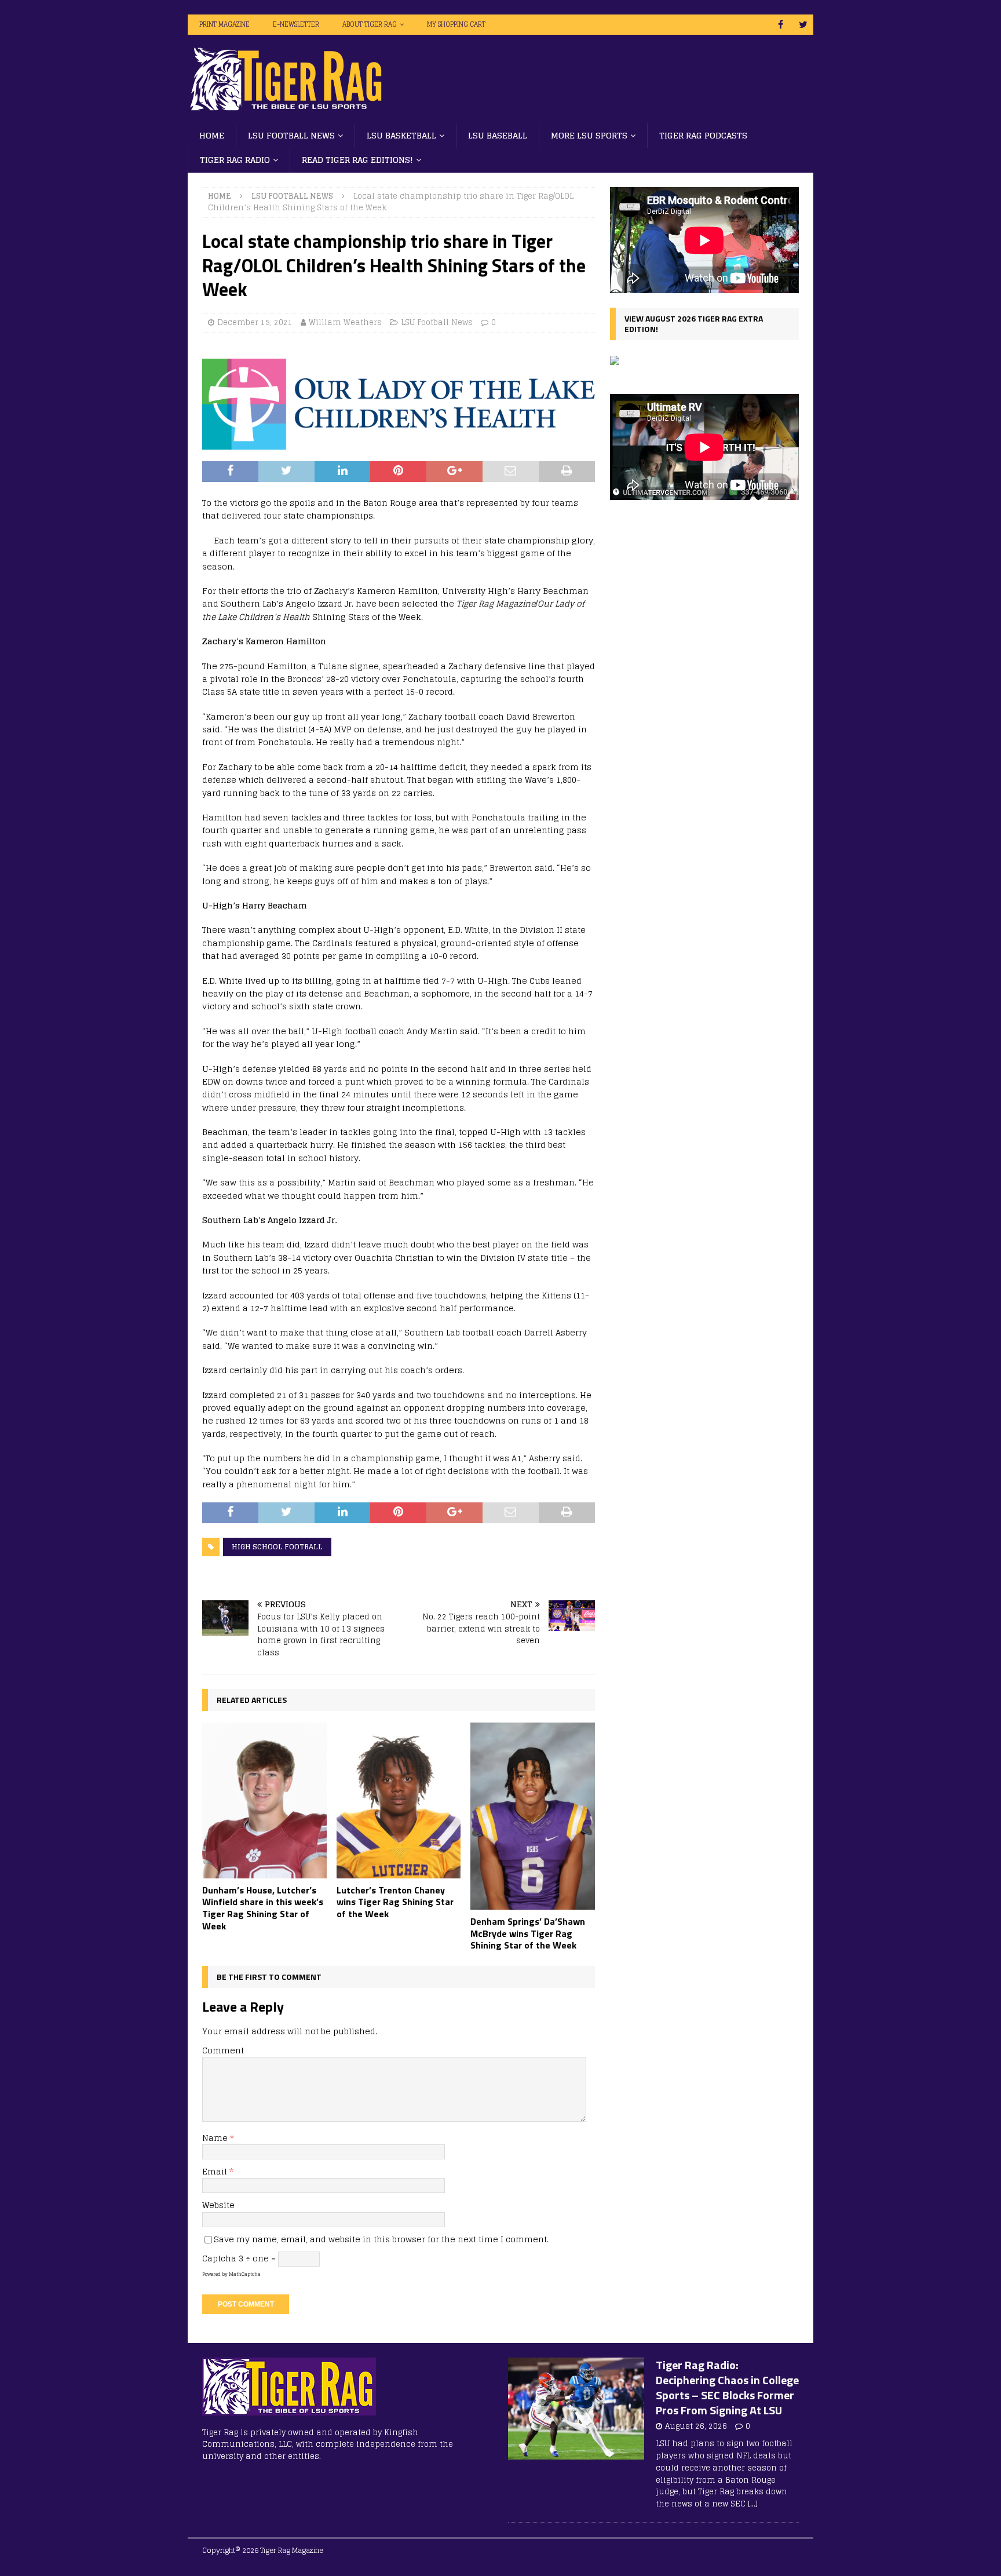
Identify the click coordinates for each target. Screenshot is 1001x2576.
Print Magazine (224, 24)
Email (216, 2171)
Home (212, 135)
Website (218, 2205)
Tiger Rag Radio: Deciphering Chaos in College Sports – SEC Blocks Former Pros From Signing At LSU (727, 2387)
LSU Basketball (401, 135)
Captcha (219, 2258)
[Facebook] (781, 25)
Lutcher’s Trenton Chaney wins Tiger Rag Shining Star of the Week (395, 1902)
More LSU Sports (589, 135)
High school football (277, 1547)
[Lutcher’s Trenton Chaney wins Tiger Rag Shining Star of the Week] (399, 1800)
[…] (753, 2504)
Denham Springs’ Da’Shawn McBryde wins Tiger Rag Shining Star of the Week (528, 1933)
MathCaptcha (245, 2274)
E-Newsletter (296, 24)
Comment (223, 2050)
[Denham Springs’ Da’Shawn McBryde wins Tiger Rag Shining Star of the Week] (533, 1816)
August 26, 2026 (696, 2426)
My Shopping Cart (456, 24)
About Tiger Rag (370, 24)
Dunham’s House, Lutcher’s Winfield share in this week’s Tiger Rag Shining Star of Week (263, 1908)
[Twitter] (803, 25)
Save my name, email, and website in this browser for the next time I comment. (381, 2239)
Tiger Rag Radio (235, 160)
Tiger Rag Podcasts (703, 135)
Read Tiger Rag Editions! (357, 160)
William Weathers (345, 322)
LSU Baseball (498, 135)
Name (216, 2138)
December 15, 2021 (255, 322)
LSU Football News (291, 135)
